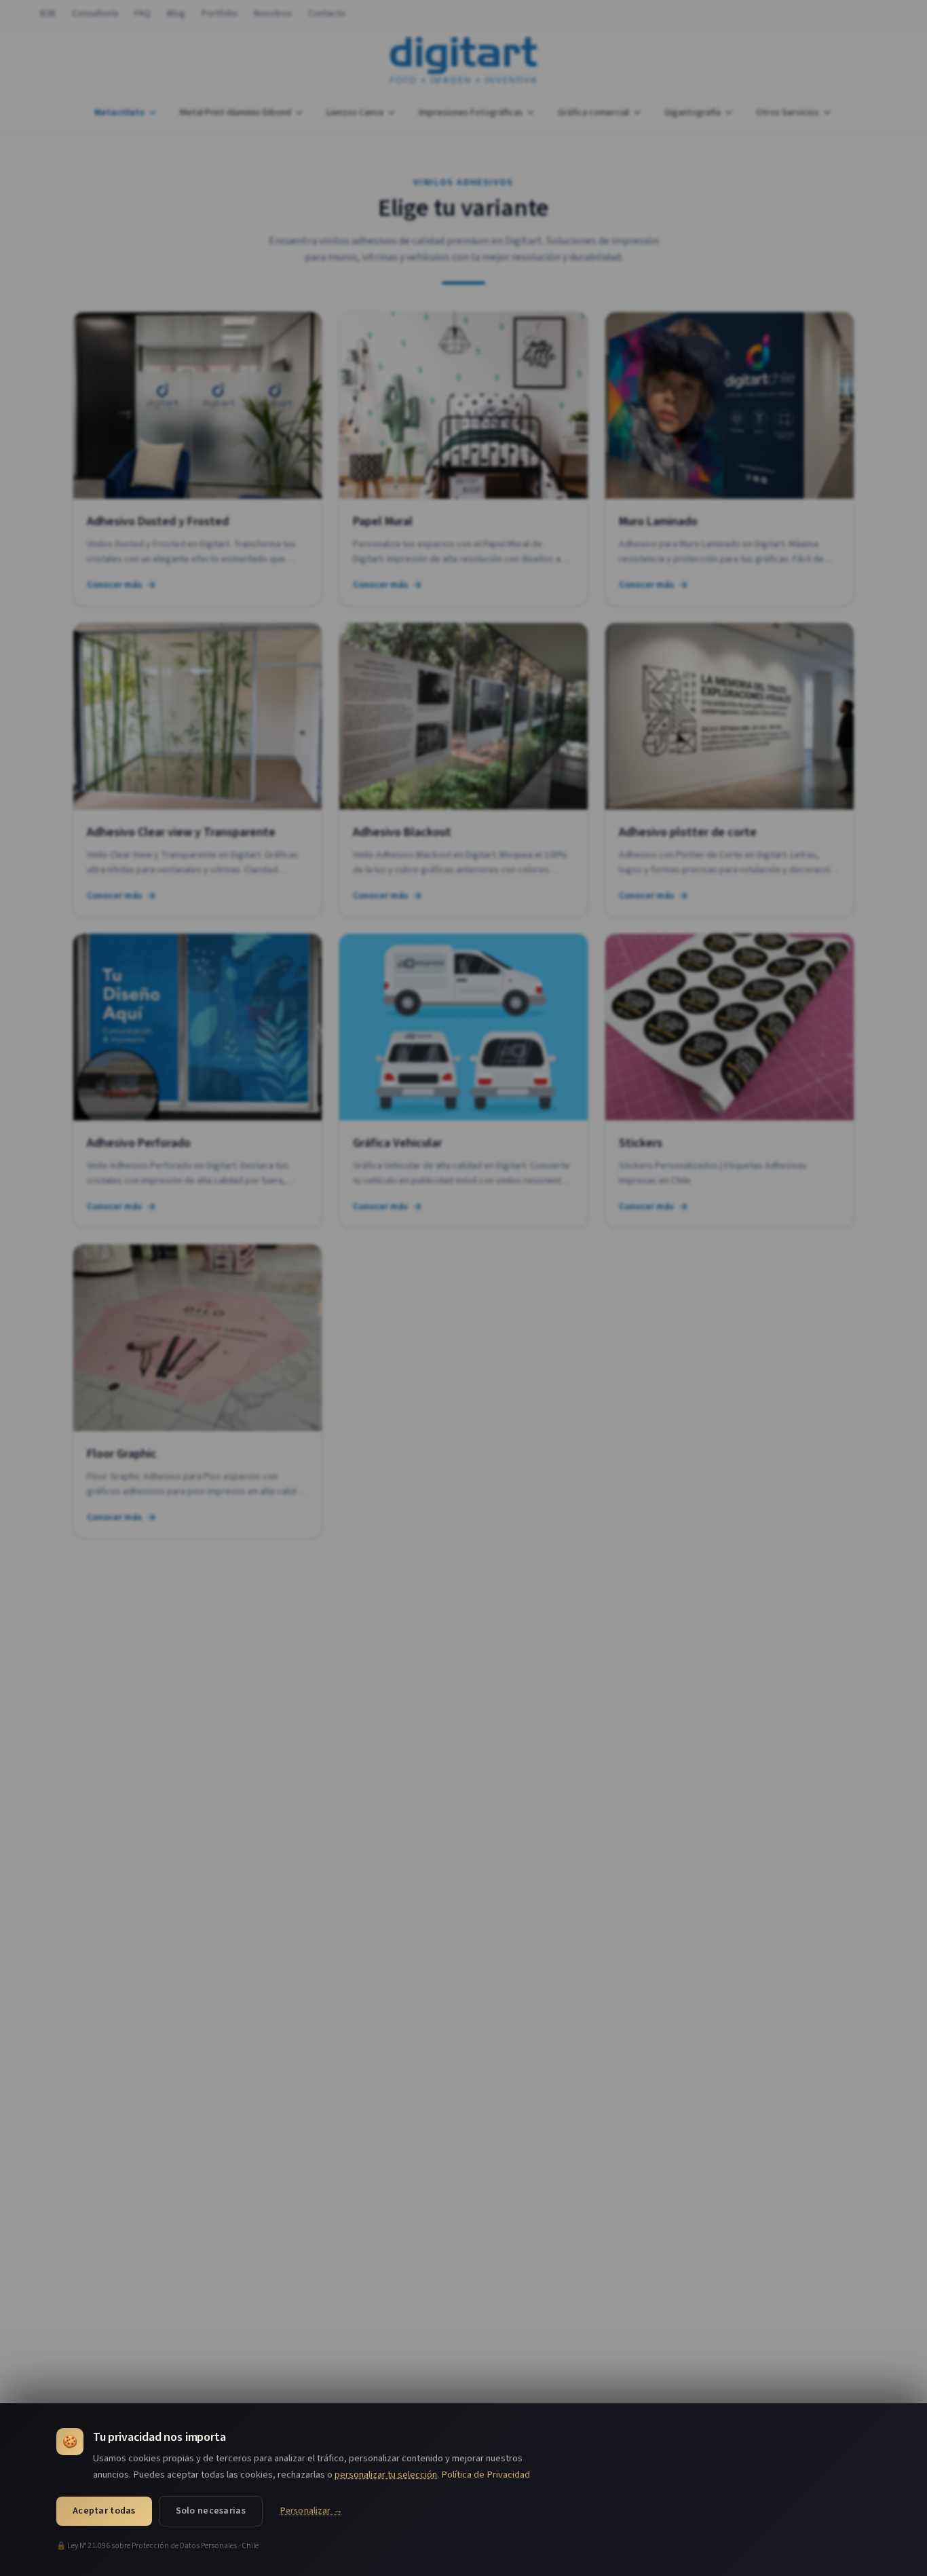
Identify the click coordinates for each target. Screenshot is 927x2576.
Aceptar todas (104, 2511)
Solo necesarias (211, 2511)
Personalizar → (311, 2511)
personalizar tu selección (386, 2475)
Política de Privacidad (486, 2475)
